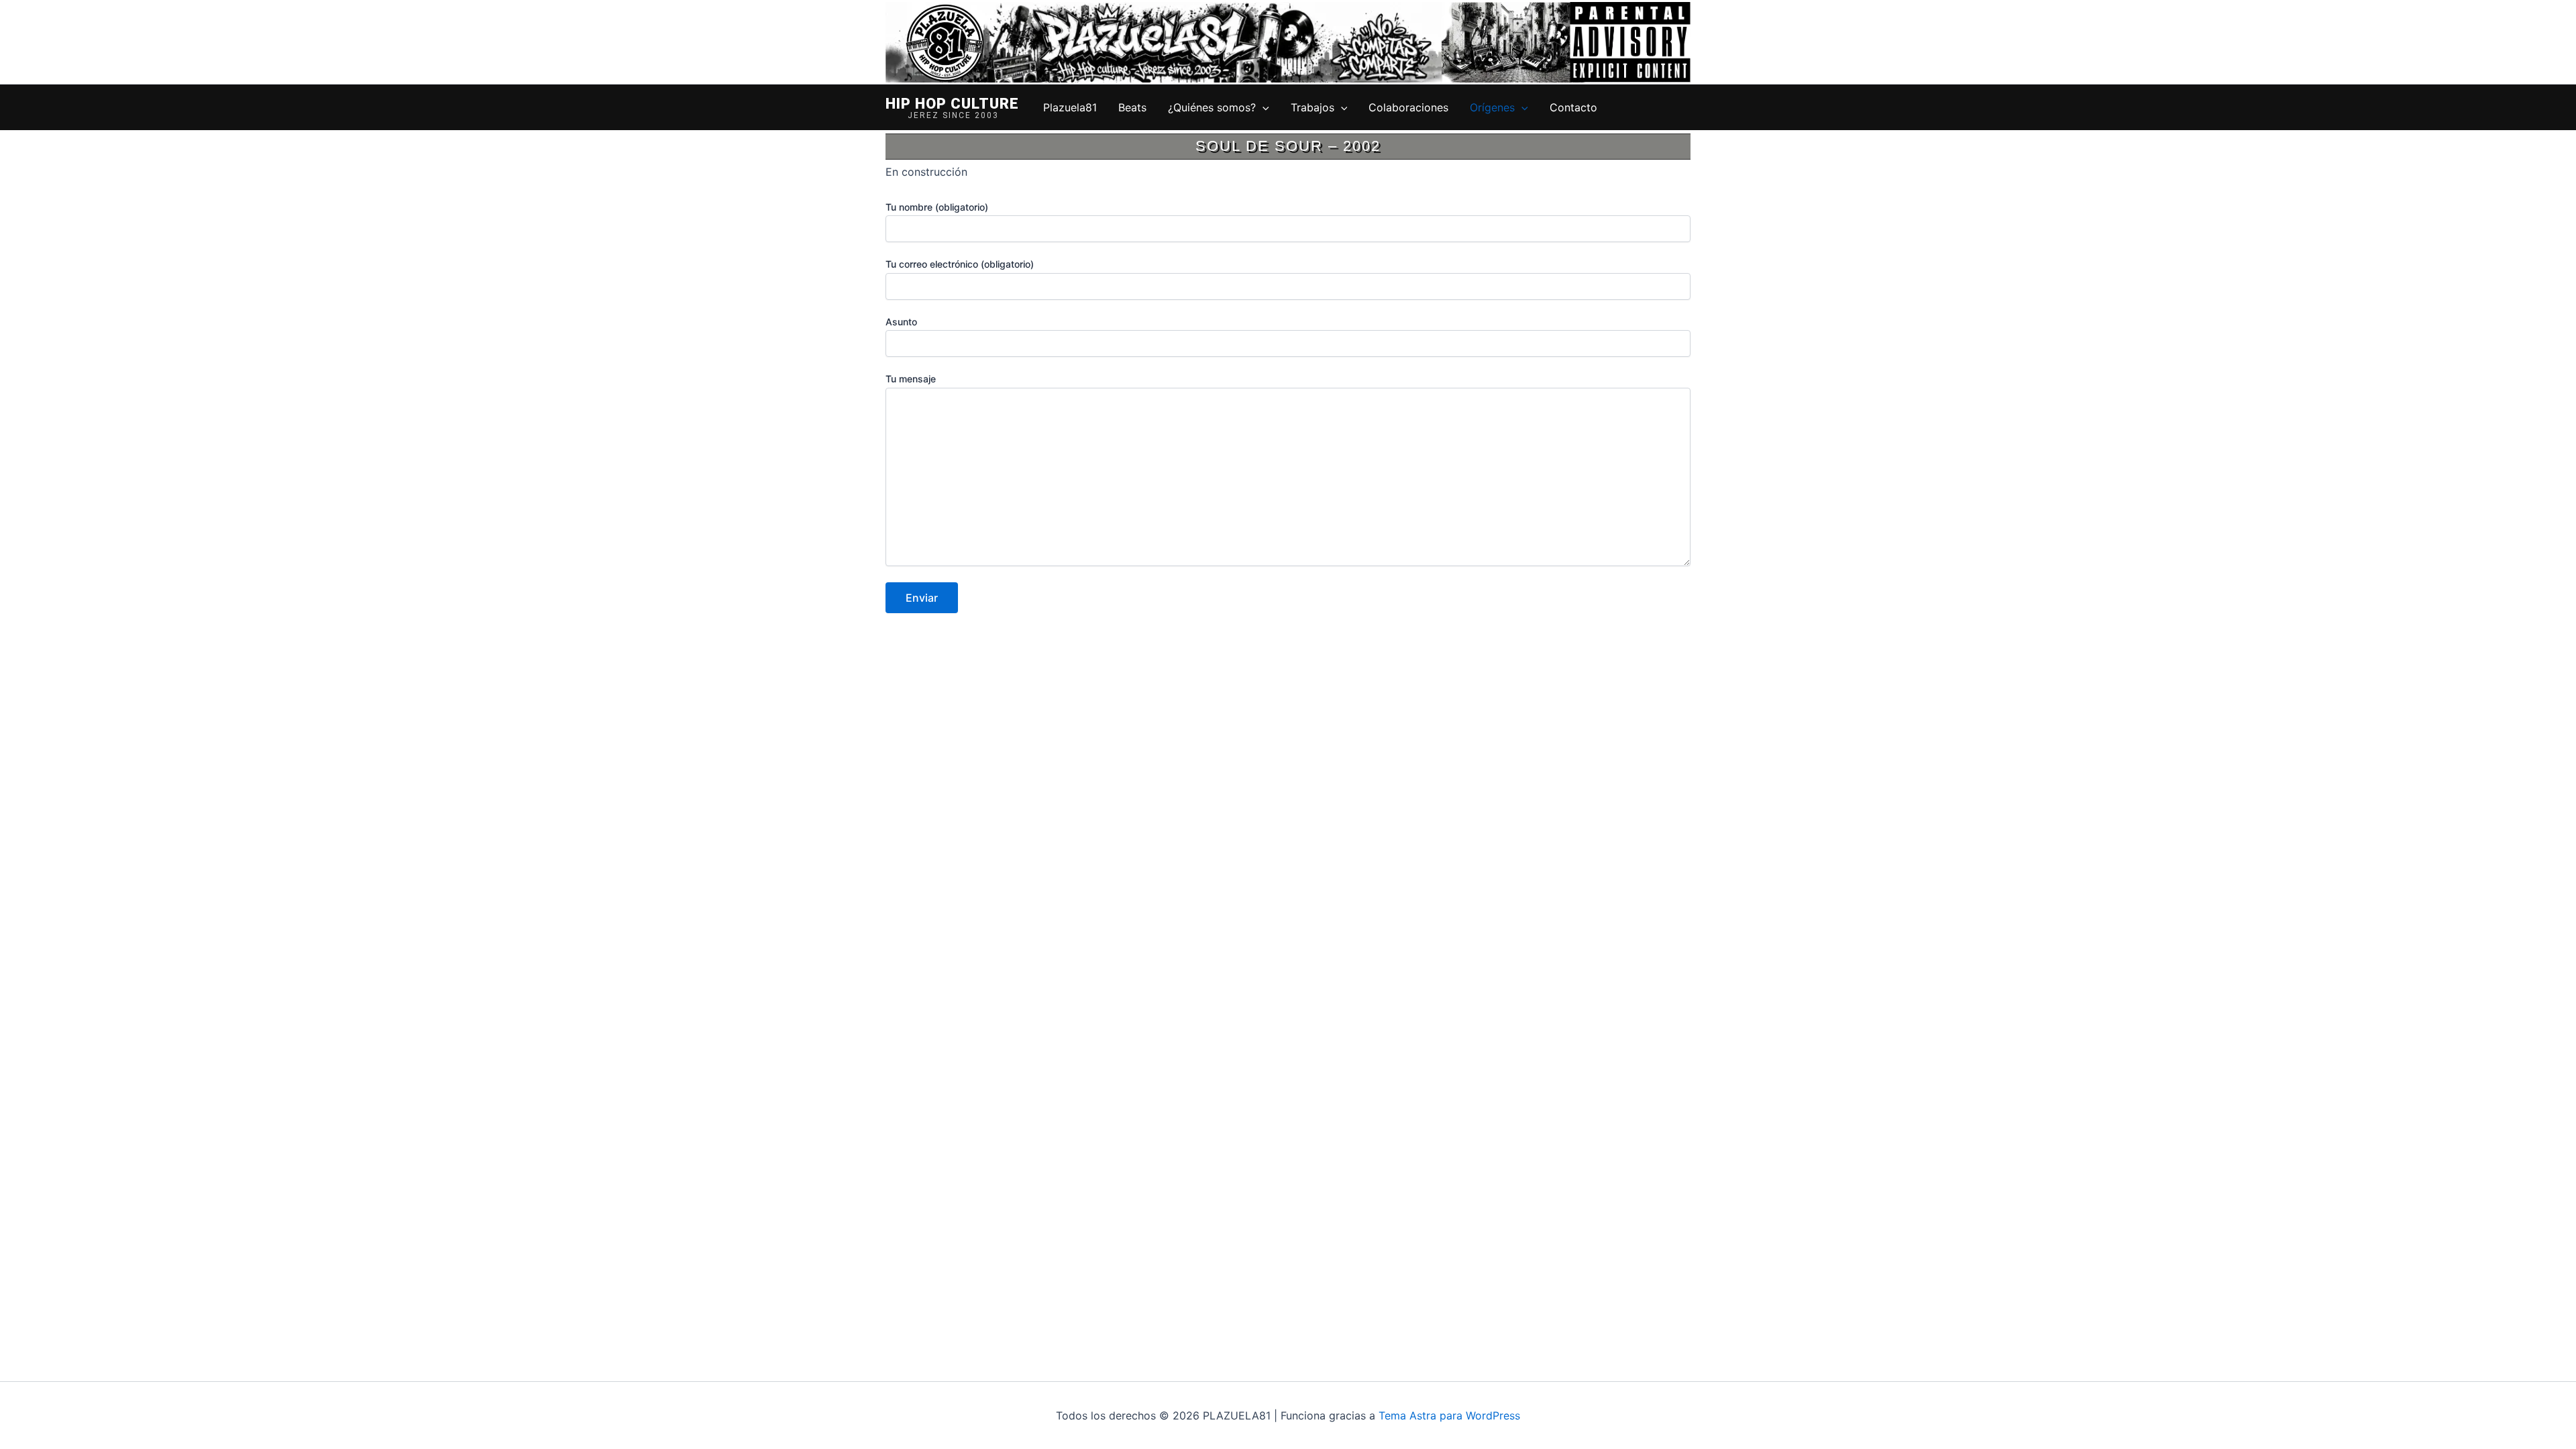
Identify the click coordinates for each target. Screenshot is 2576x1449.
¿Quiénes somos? (1212, 107)
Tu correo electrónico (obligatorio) (960, 264)
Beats (1132, 107)
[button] (1263, 107)
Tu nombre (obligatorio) (937, 207)
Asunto (901, 322)
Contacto (1573, 107)
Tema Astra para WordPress (1449, 1415)
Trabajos (1312, 107)
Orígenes (1492, 107)
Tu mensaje (911, 379)
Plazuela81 (1070, 107)
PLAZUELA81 (952, 105)
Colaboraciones (1408, 107)
